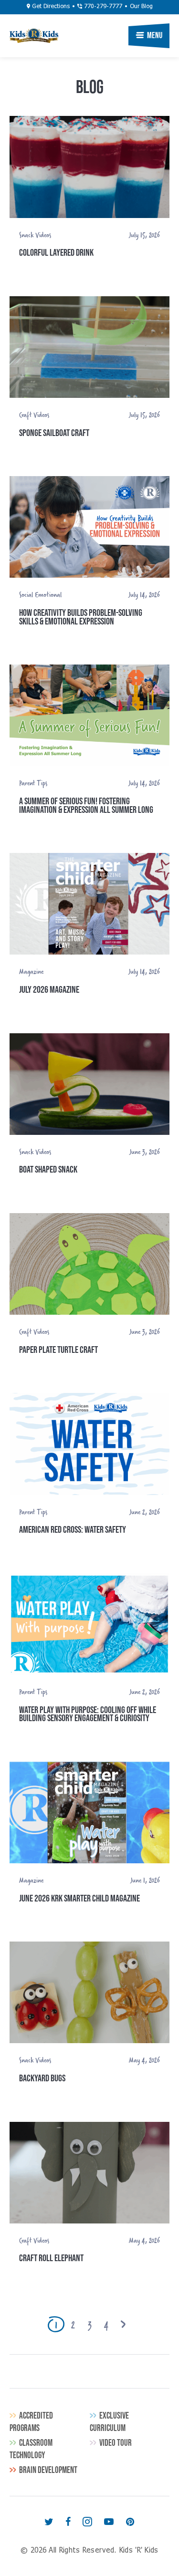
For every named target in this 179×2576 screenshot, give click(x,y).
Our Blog (141, 7)
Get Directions (50, 7)
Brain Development (48, 2470)
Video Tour (116, 2443)
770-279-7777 (102, 7)
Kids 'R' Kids (34, 36)
